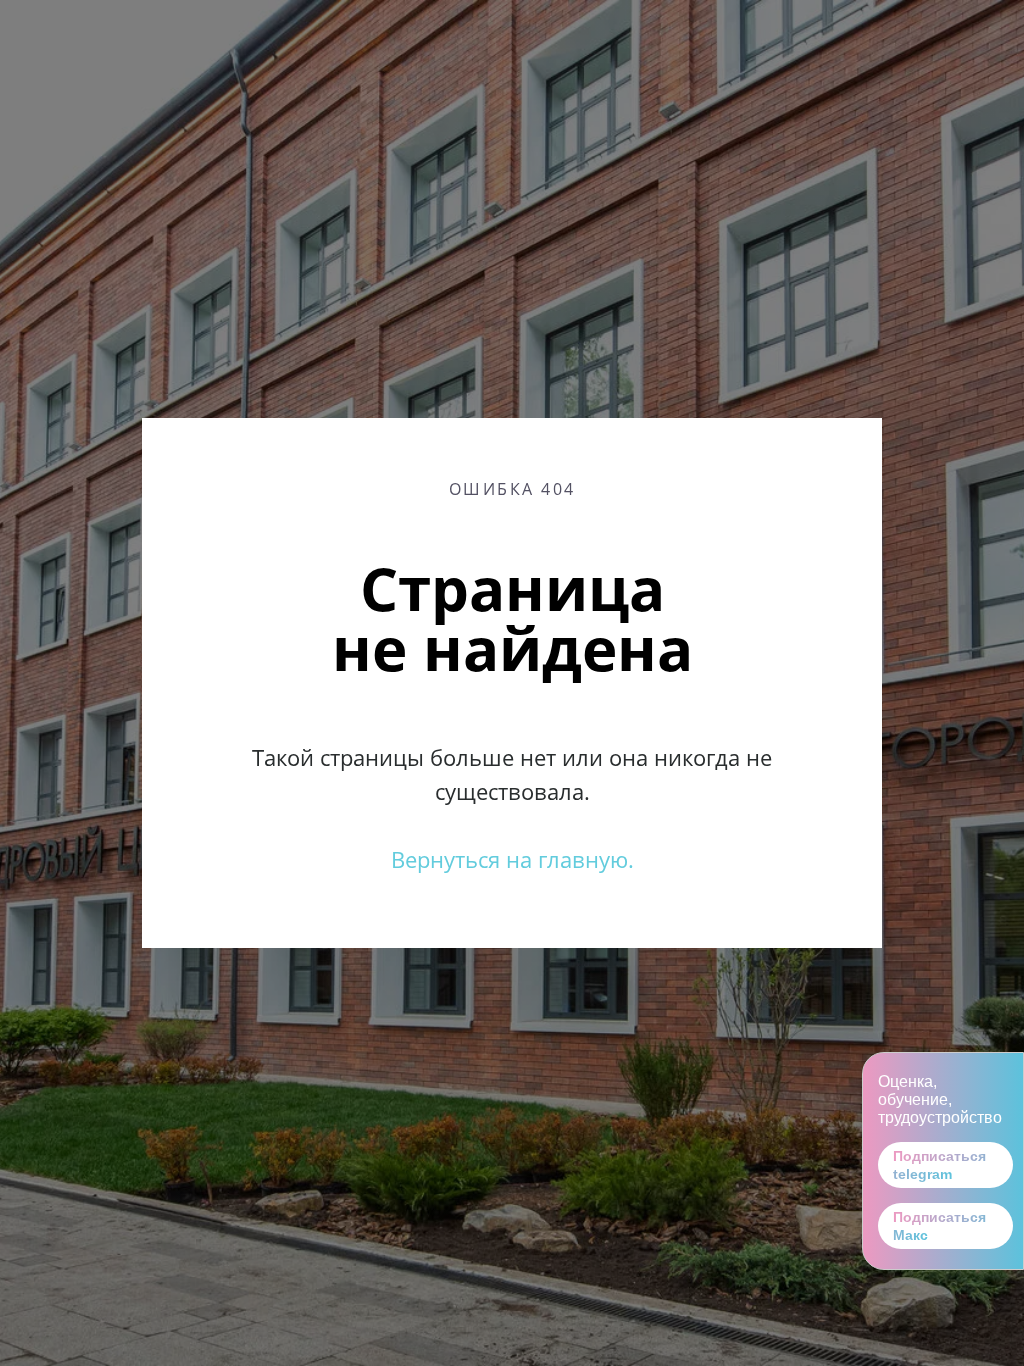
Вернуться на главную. (512, 859)
